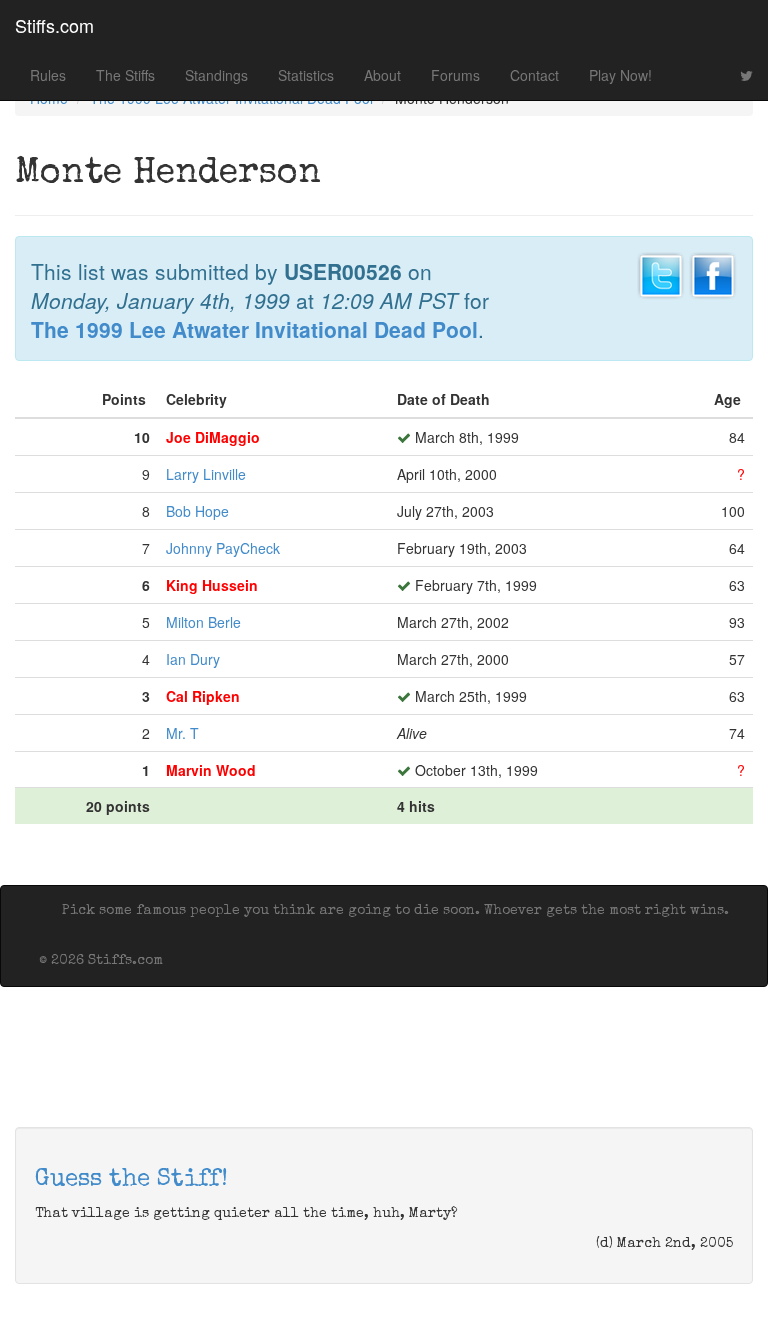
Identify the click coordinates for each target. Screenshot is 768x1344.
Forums (455, 75)
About (382, 75)
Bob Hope (197, 511)
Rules (48, 75)
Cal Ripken (203, 696)
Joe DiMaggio (213, 437)
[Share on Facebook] (713, 273)
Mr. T (182, 733)
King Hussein (212, 585)
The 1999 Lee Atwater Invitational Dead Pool (254, 329)
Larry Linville (206, 474)
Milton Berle (203, 622)
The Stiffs (125, 75)
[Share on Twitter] (661, 273)
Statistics (306, 75)
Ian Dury (193, 659)
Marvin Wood (211, 770)
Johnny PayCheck (223, 548)
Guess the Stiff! (131, 1180)
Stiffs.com (54, 25)
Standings (216, 75)
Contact (534, 75)
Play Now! (620, 75)
